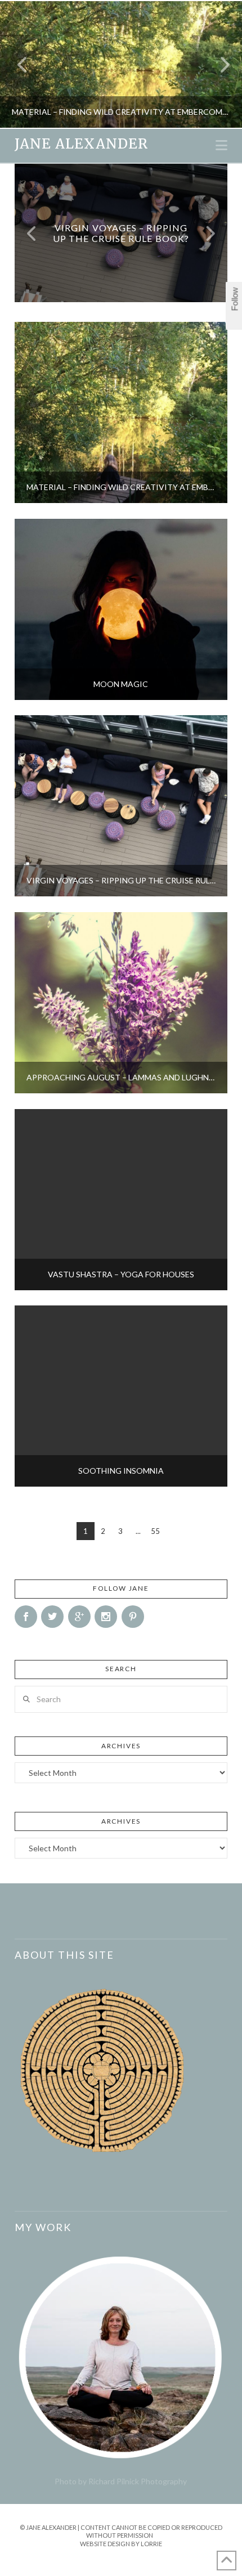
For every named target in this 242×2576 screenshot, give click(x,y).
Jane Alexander (81, 144)
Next (218, 64)
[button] (221, 145)
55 (155, 1531)
